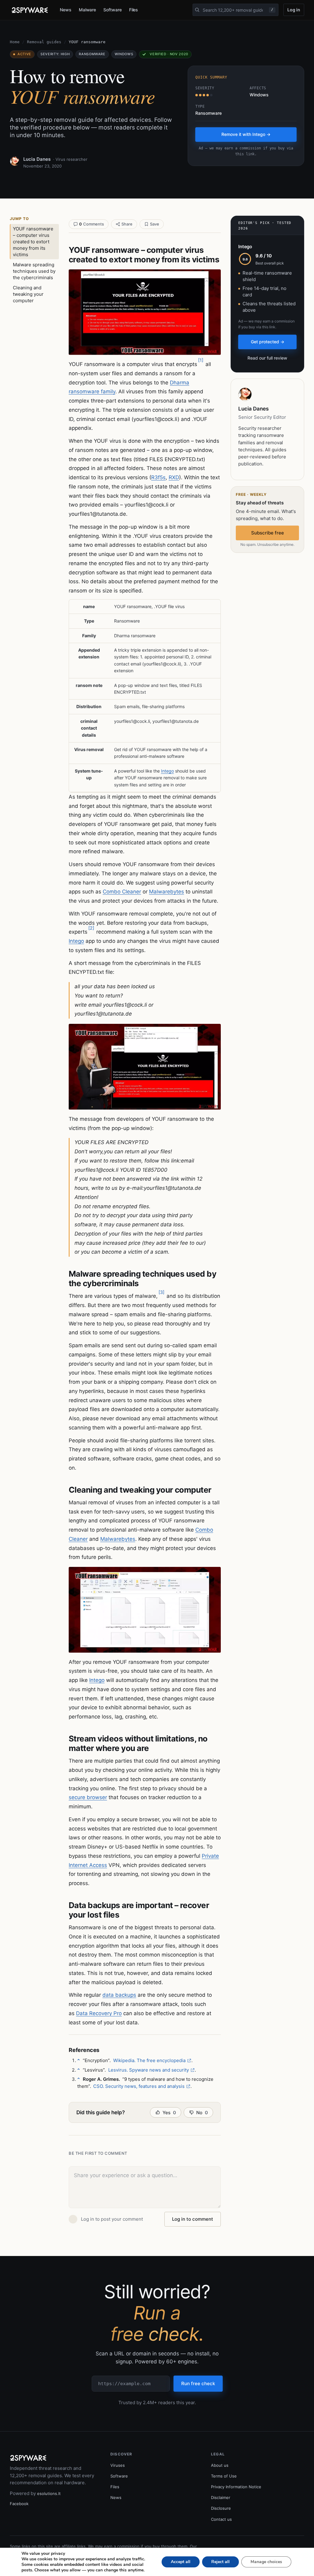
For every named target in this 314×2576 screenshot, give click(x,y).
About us (220, 2465)
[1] (201, 360)
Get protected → (268, 342)
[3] (161, 1292)
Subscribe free (268, 533)
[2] (91, 928)
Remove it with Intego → (246, 134)
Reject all (220, 2562)
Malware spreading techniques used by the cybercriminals (34, 271)
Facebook (19, 2504)
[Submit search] (197, 10)
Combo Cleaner (122, 892)
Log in (294, 10)
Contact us (221, 2519)
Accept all (181, 2562)
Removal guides (44, 42)
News (66, 10)
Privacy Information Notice (236, 2487)
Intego (167, 771)
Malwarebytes (167, 892)
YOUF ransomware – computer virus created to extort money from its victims (33, 242)
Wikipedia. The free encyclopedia (149, 2060)
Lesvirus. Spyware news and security (149, 2070)
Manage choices (266, 2562)
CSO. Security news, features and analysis (139, 2086)
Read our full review (267, 358)
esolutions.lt (49, 2493)
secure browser (88, 1797)
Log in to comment (193, 2219)
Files (134, 10)
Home (15, 42)
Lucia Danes (37, 159)
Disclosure (221, 2508)
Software (112, 10)
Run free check (198, 2383)
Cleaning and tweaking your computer (28, 294)
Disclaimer (221, 2497)
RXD (174, 477)
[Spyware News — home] (30, 10)
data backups (119, 1995)
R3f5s (158, 477)
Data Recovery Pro (99, 2013)
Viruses (118, 2465)
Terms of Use (224, 2476)
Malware (88, 10)
